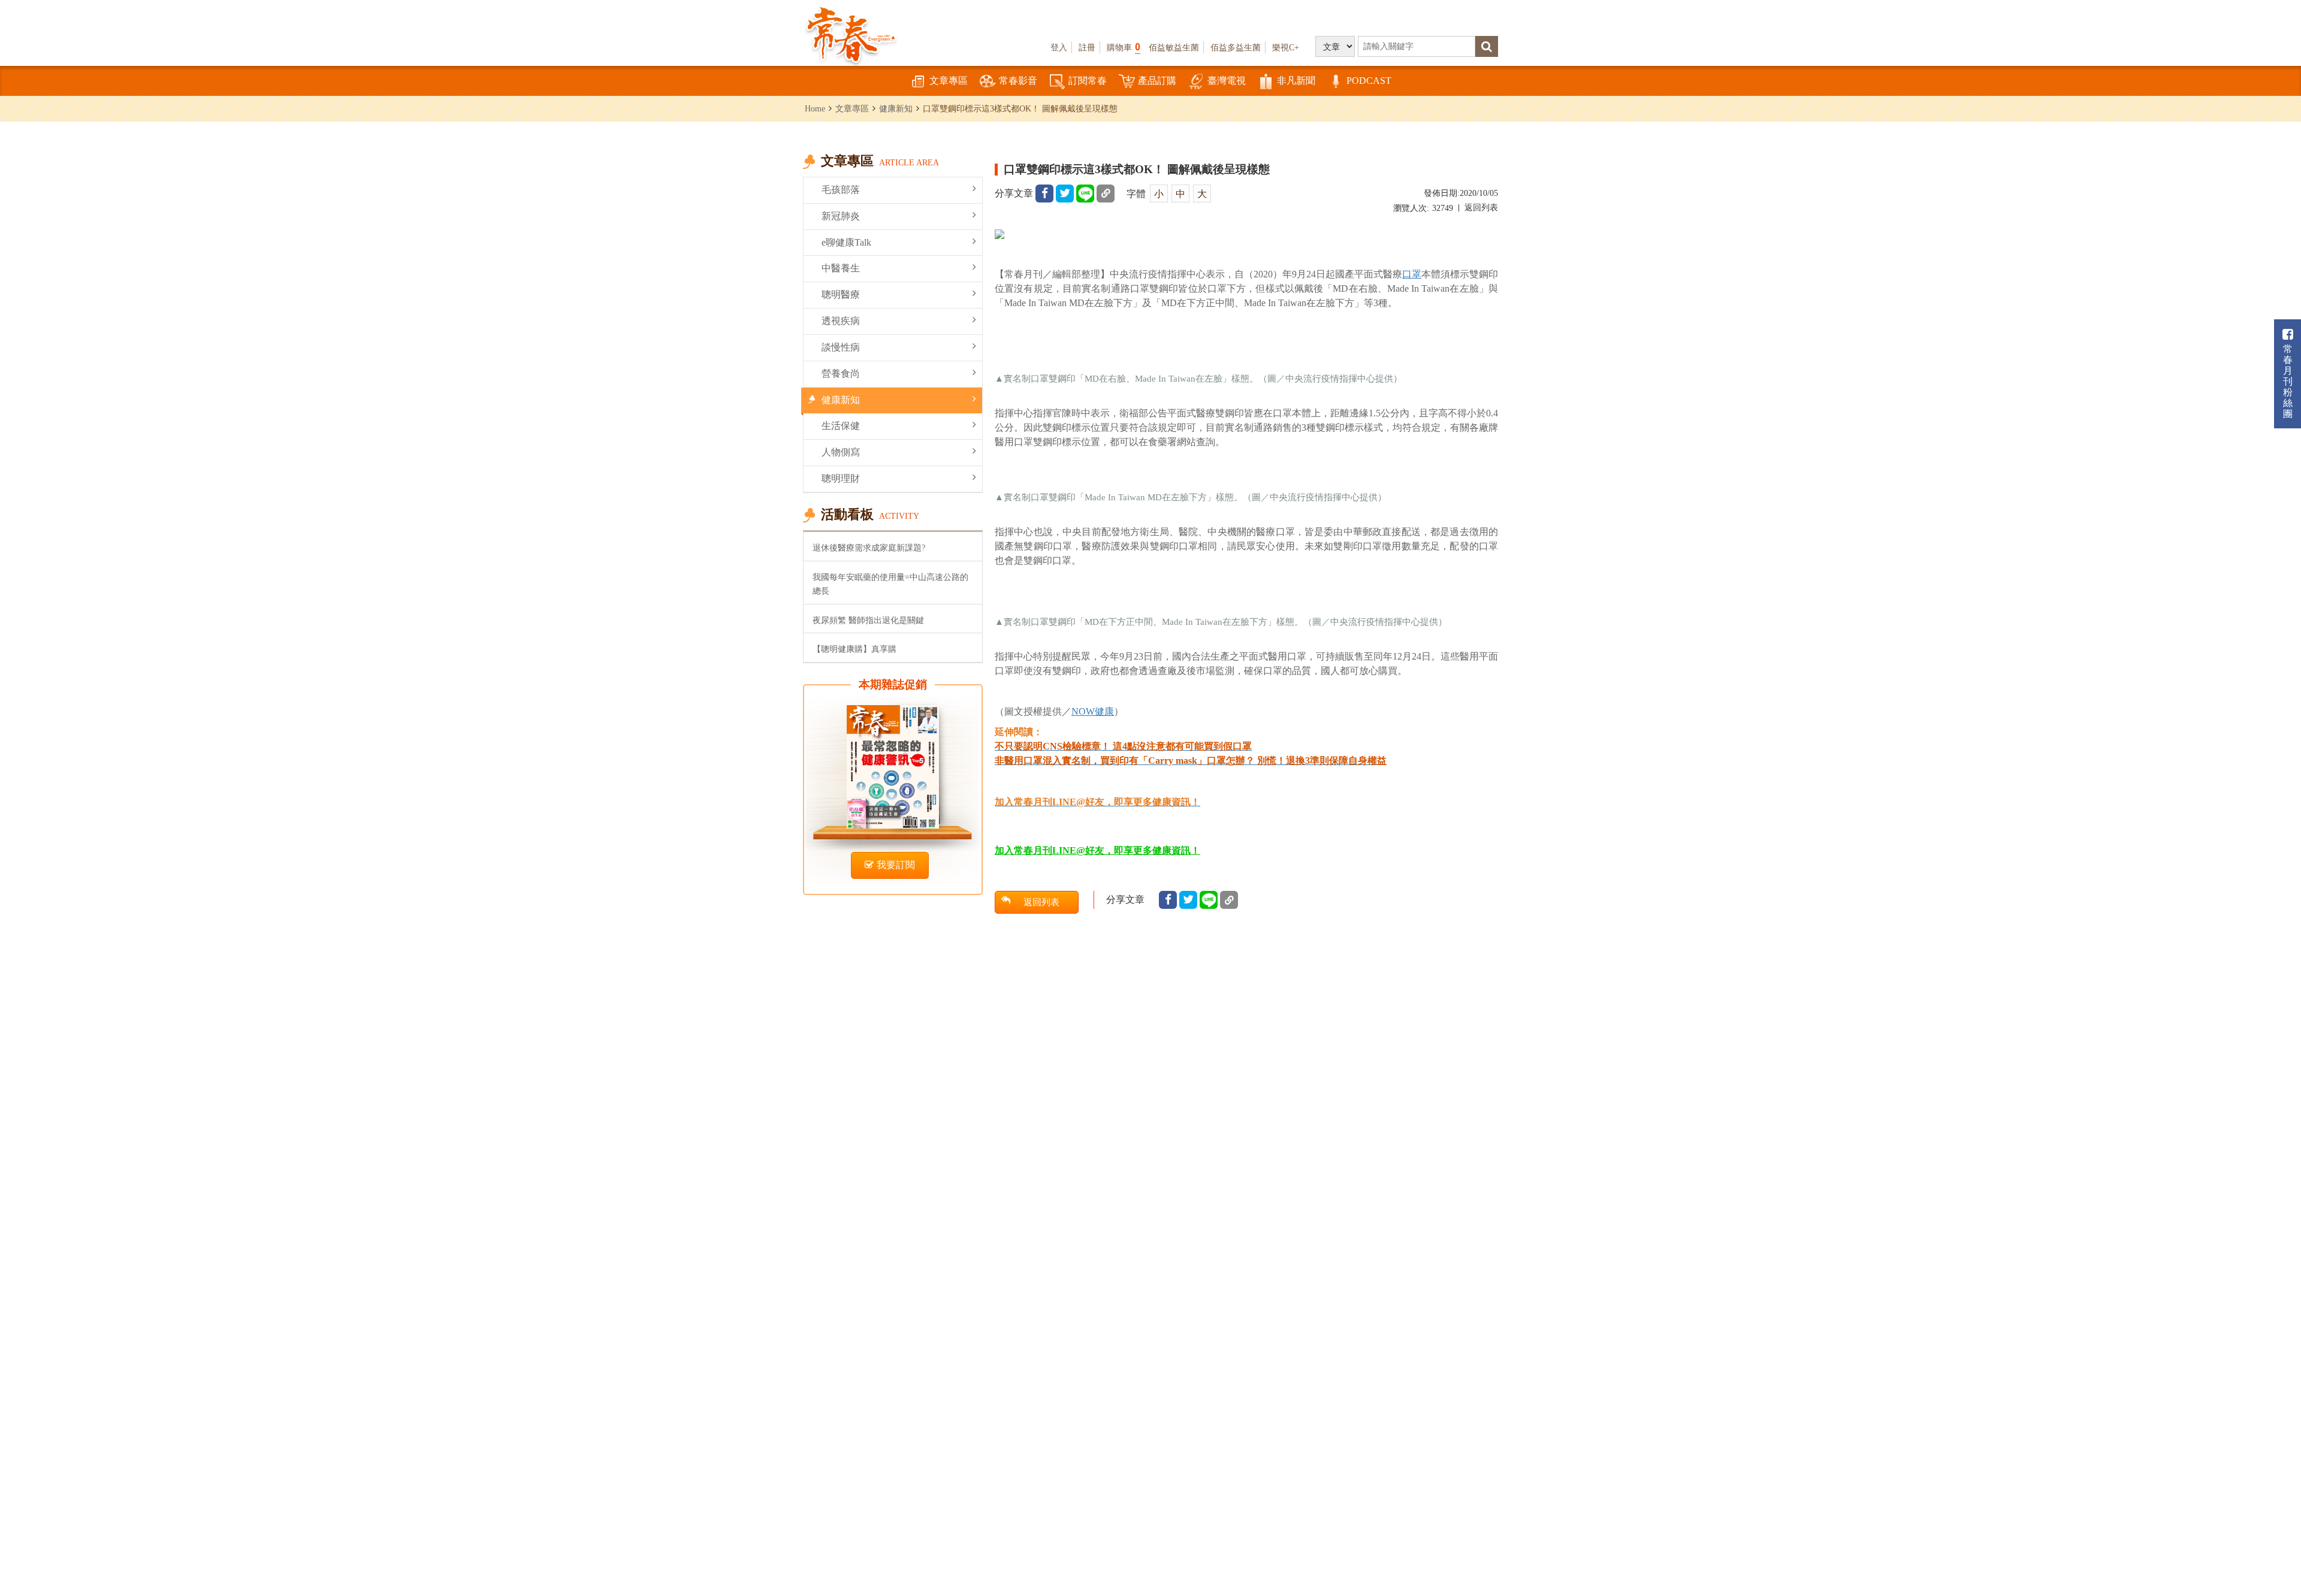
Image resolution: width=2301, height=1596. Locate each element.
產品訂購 (1157, 81)
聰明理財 (841, 478)
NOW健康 (1093, 711)
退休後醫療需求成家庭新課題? (869, 548)
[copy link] (1106, 194)
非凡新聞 (1296, 81)
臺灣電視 (1227, 81)
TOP (2265, 1551)
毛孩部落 (841, 190)
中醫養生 (841, 268)
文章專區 (949, 81)
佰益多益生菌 (1236, 47)
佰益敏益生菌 (1174, 47)
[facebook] (1044, 194)
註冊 (1087, 47)
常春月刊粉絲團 (2288, 381)
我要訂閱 (896, 865)
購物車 (1124, 47)
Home (815, 108)
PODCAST (1369, 81)
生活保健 (841, 426)
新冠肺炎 (841, 216)
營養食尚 (841, 374)
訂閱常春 (1088, 81)
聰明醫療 (841, 294)
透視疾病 (841, 321)
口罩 (1412, 274)
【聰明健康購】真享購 (854, 649)
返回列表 (1481, 208)
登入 (1059, 47)
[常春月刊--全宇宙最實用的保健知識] (851, 34)
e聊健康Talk (846, 242)
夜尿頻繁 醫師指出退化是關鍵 (868, 620)
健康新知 (896, 108)
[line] (1085, 194)
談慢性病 (841, 347)
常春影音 (1018, 81)
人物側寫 (841, 452)
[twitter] (1065, 194)
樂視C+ (1286, 47)
